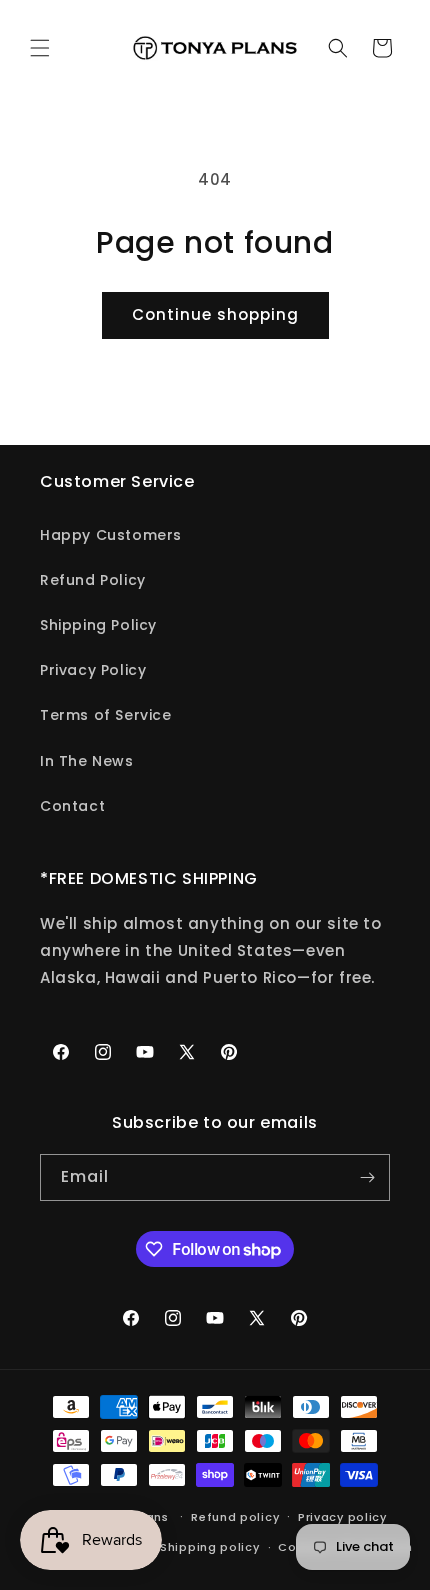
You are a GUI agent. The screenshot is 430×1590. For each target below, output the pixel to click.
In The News (87, 761)
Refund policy (235, 1517)
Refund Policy (93, 580)
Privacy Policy (93, 670)
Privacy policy (342, 1517)
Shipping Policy (98, 625)
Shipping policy (210, 1547)
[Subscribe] (367, 1177)
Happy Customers (111, 535)
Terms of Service (106, 715)
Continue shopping (215, 314)
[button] (40, 48)
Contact (72, 806)
